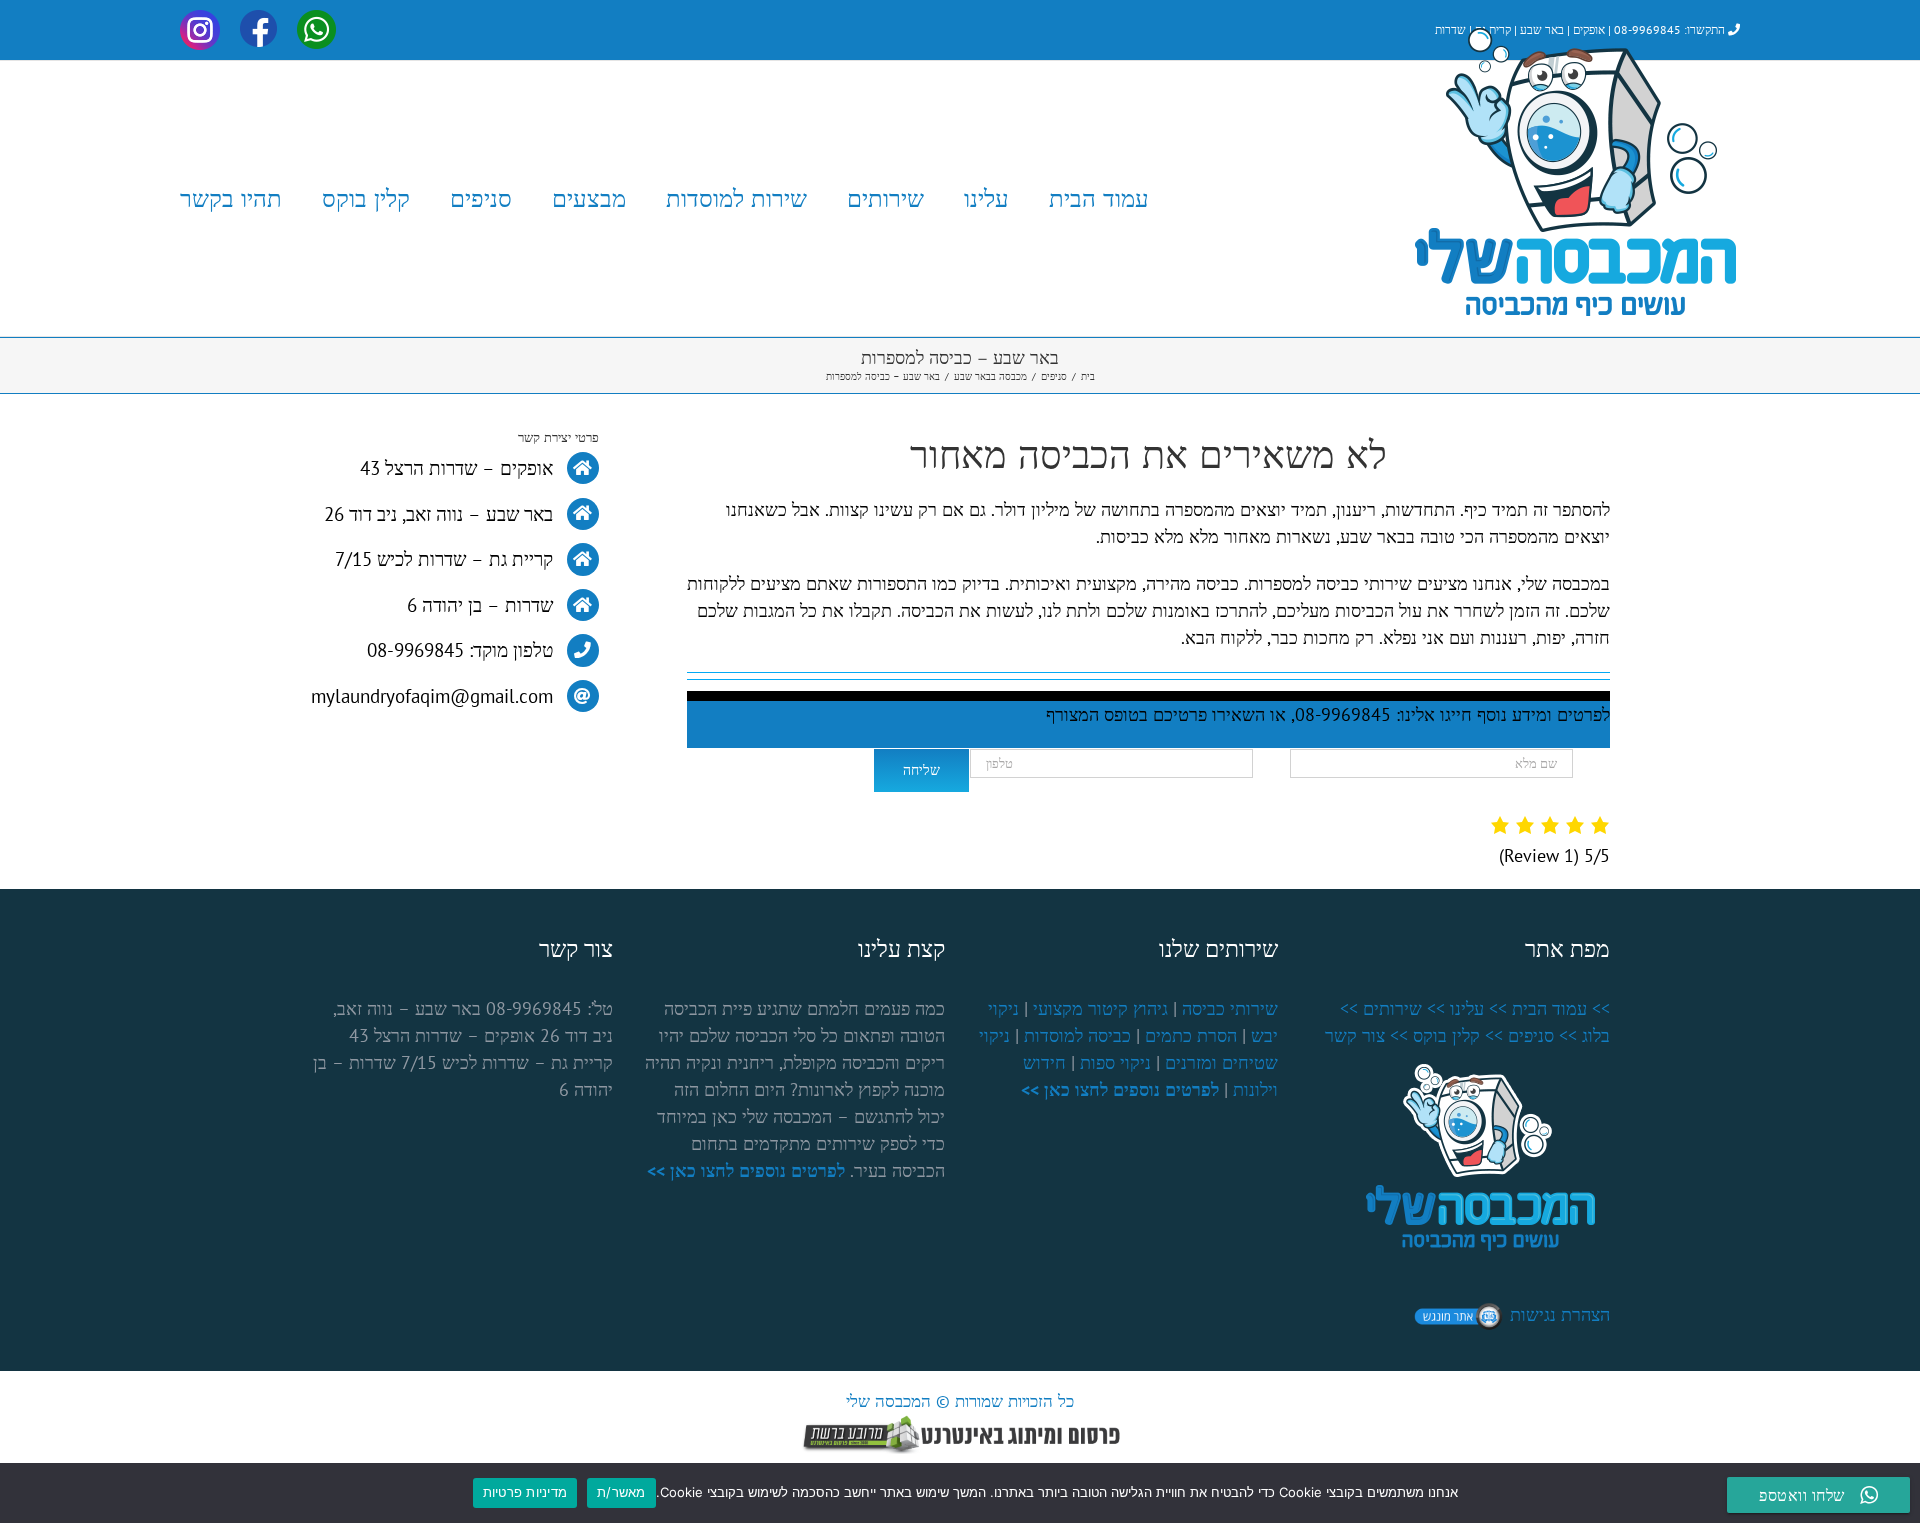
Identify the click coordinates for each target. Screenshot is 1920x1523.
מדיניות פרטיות (525, 1492)
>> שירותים (1404, 1008)
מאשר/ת (621, 1492)
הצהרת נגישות (1560, 1314)
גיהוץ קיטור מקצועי (1100, 1008)
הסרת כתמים (1191, 1035)
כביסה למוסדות (1077, 1035)
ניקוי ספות (1115, 1062)
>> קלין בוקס (1458, 1035)
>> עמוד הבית (1561, 1008)
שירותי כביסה (1230, 1008)
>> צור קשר (1366, 1035)
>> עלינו (1478, 1008)
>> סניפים (1542, 1035)
